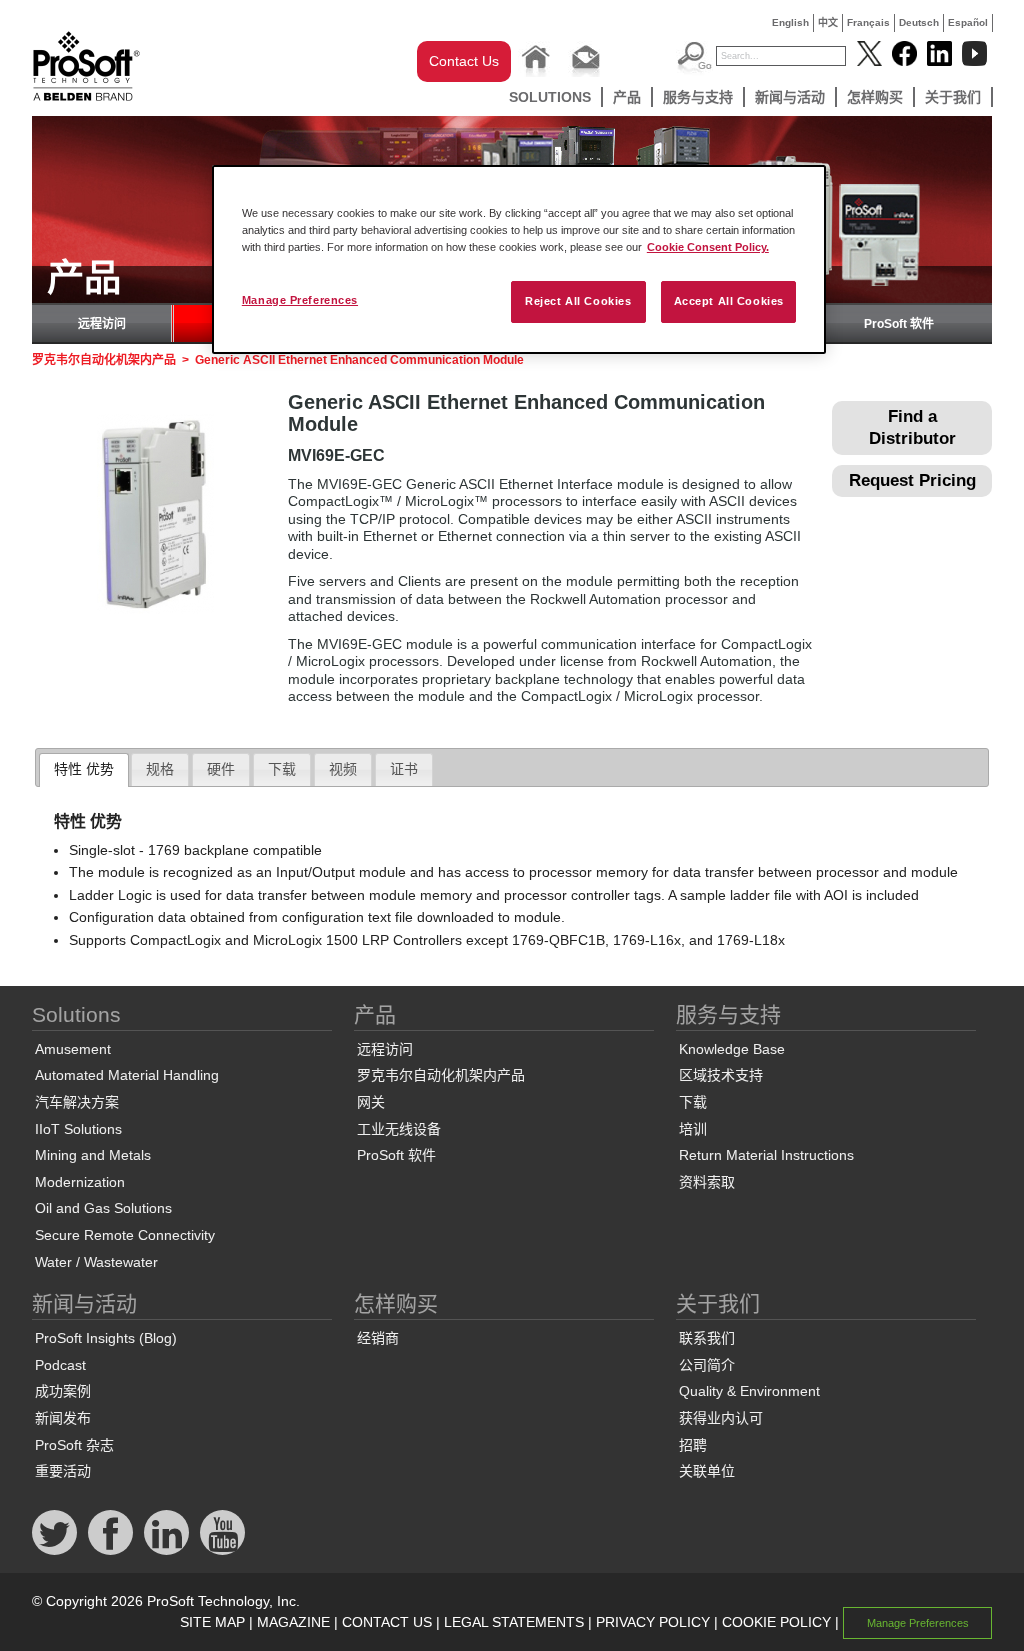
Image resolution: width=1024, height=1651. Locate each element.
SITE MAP (212, 1622)
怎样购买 (875, 97)
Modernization (80, 1182)
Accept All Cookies (729, 301)
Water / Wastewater (96, 1262)
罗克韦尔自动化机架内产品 (104, 360)
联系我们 (707, 1338)
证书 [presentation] (404, 769)
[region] (519, 259)
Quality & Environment (749, 1391)
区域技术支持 (721, 1075)
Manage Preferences (300, 300)
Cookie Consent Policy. (708, 247)
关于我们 (953, 97)
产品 (627, 97)
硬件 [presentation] (221, 769)
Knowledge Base (732, 1049)
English (790, 22)
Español (968, 22)
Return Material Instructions (766, 1155)
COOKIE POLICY (776, 1622)
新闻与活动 (790, 97)
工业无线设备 (399, 1129)
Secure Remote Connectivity (125, 1235)
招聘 (693, 1445)
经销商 (378, 1338)
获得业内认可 (721, 1418)
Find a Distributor (912, 427)
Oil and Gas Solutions (103, 1208)
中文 (828, 22)
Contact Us (464, 61)
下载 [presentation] (282, 769)
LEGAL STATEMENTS (514, 1622)
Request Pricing (912, 480)
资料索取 (707, 1182)
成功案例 (63, 1391)
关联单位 (707, 1471)
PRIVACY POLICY (653, 1622)
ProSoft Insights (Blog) (106, 1338)
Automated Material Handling (127, 1075)
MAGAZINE (293, 1622)
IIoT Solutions (78, 1129)
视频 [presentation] (343, 769)
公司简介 (707, 1365)
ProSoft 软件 (899, 324)
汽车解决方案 (77, 1102)
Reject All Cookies (578, 301)
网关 (371, 1102)
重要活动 (63, 1471)
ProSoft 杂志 (74, 1445)
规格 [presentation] (160, 769)
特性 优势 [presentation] (84, 769)
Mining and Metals (93, 1155)
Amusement (73, 1049)
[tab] (84, 770)
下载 (693, 1102)
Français (868, 22)
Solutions (550, 97)
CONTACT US (387, 1622)
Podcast (60, 1365)
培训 (693, 1129)
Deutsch (919, 22)
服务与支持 (698, 97)
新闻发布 (63, 1418)
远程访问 (102, 324)
